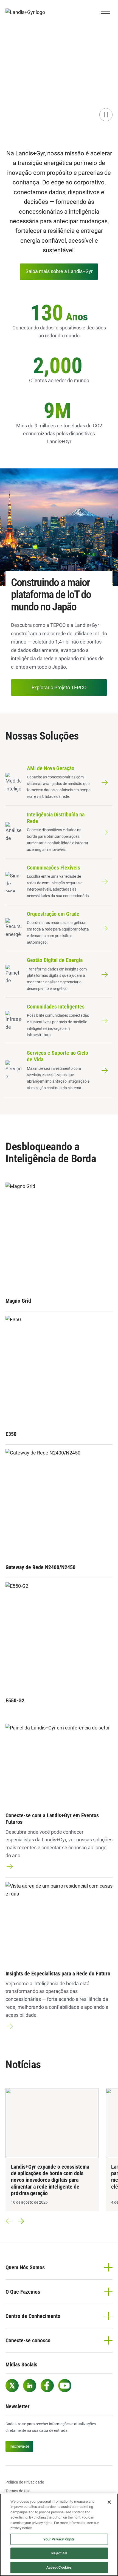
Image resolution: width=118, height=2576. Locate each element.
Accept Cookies (59, 2567)
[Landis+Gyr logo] (27, 12)
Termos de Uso (18, 2491)
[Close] (109, 2502)
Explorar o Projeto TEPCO (59, 687)
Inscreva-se (19, 2446)
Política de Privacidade (25, 2482)
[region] (59, 2535)
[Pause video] (106, 115)
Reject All (59, 2553)
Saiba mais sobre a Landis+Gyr (59, 271)
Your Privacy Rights (59, 2539)
